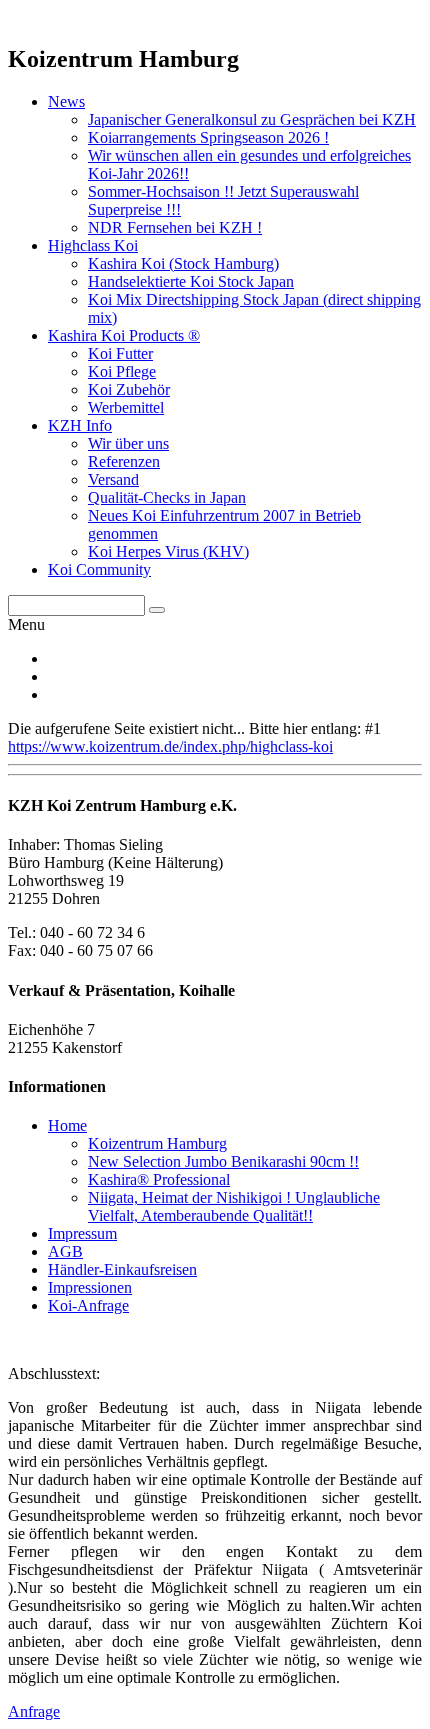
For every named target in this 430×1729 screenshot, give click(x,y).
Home (67, 1125)
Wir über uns (128, 443)
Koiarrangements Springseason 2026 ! (208, 137)
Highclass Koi (93, 245)
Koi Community (99, 569)
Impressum (82, 1233)
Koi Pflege (122, 371)
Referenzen (124, 461)
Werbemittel (126, 407)
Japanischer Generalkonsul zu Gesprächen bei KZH (252, 119)
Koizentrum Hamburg (157, 1143)
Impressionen (90, 1287)
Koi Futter (120, 353)
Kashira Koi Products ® (124, 335)
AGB (65, 1251)
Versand (113, 479)
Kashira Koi (183, 263)
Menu (26, 624)
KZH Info (80, 425)
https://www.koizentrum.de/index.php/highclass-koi (170, 746)
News (66, 101)
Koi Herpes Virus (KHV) (168, 551)
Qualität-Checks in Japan (167, 497)
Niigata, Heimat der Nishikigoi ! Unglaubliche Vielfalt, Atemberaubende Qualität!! (234, 1206)
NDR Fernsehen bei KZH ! (175, 227)
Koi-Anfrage (88, 1305)
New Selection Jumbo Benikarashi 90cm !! (223, 1161)
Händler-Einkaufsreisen (122, 1269)
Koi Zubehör (129, 389)
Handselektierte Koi (191, 281)
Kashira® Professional (159, 1179)
